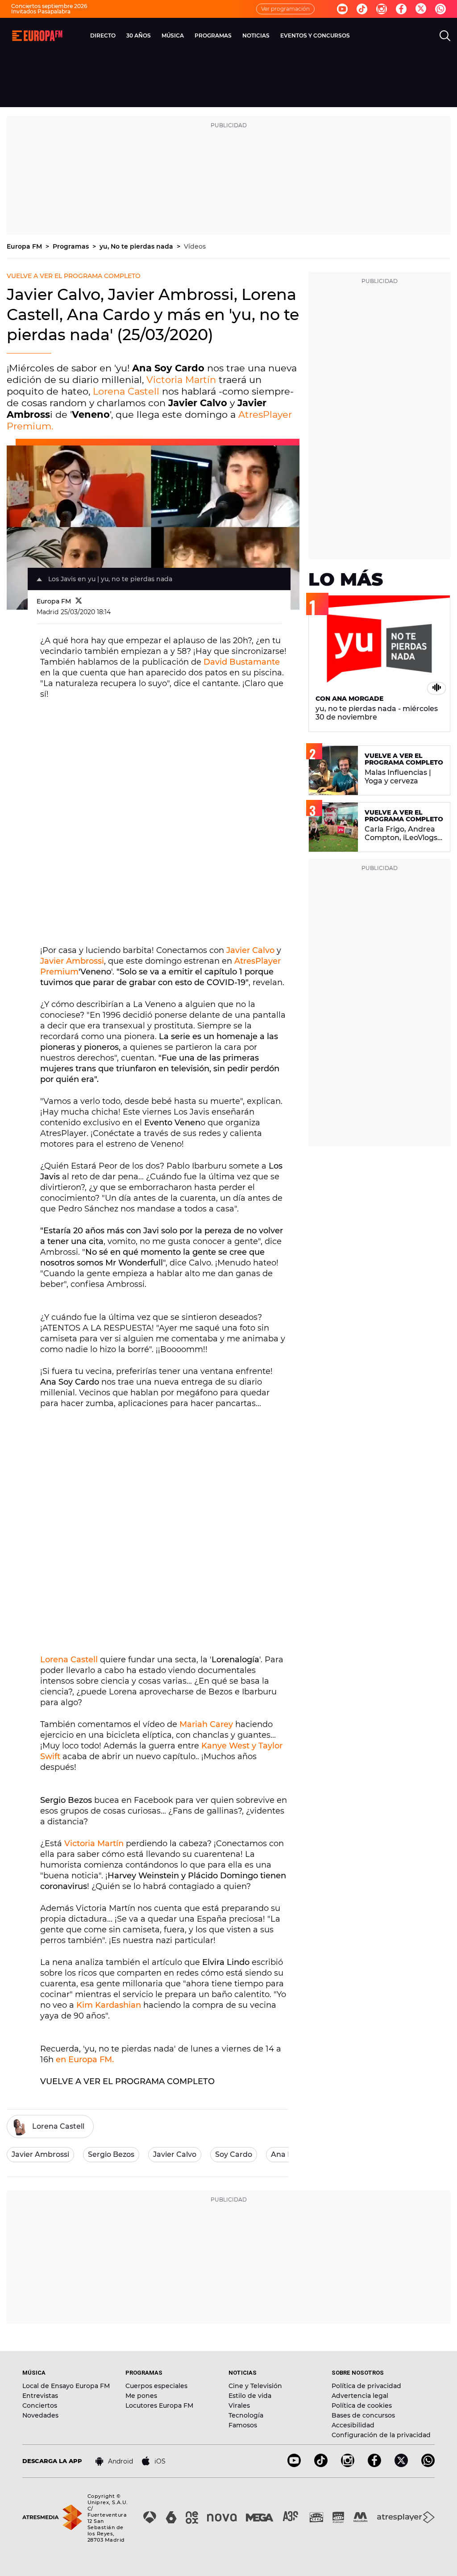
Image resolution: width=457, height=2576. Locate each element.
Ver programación (285, 9)
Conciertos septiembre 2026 (49, 6)
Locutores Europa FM (159, 2405)
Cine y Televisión (255, 2386)
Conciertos (40, 2405)
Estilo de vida (250, 2396)
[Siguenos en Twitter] (421, 9)
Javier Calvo (250, 950)
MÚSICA (173, 35)
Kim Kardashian (109, 2005)
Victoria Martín (181, 380)
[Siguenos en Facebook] (401, 9)
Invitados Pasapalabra (41, 11)
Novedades (40, 2415)
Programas (72, 246)
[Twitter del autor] (79, 601)
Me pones (141, 2396)
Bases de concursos (363, 2415)
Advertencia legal (360, 2396)
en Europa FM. (85, 2060)
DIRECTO (103, 35)
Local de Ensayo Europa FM (66, 2386)
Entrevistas (40, 2396)
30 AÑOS (139, 35)
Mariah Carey (206, 1724)
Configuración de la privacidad (381, 2435)
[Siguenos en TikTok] (321, 2465)
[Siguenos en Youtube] (342, 9)
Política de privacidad (366, 2386)
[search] (445, 36)
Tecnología (246, 2415)
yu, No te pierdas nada (137, 246)
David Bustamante (242, 662)
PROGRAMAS (213, 35)
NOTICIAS (256, 35)
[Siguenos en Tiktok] (362, 9)
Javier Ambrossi (72, 961)
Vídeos (195, 246)
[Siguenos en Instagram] (382, 9)
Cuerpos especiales (156, 2386)
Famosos (243, 2425)
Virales (239, 2405)
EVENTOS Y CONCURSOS (315, 35)
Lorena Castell (126, 391)
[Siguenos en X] (401, 2465)
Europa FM (25, 246)
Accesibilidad (353, 2425)
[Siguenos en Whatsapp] (440, 9)
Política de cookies (362, 2405)
